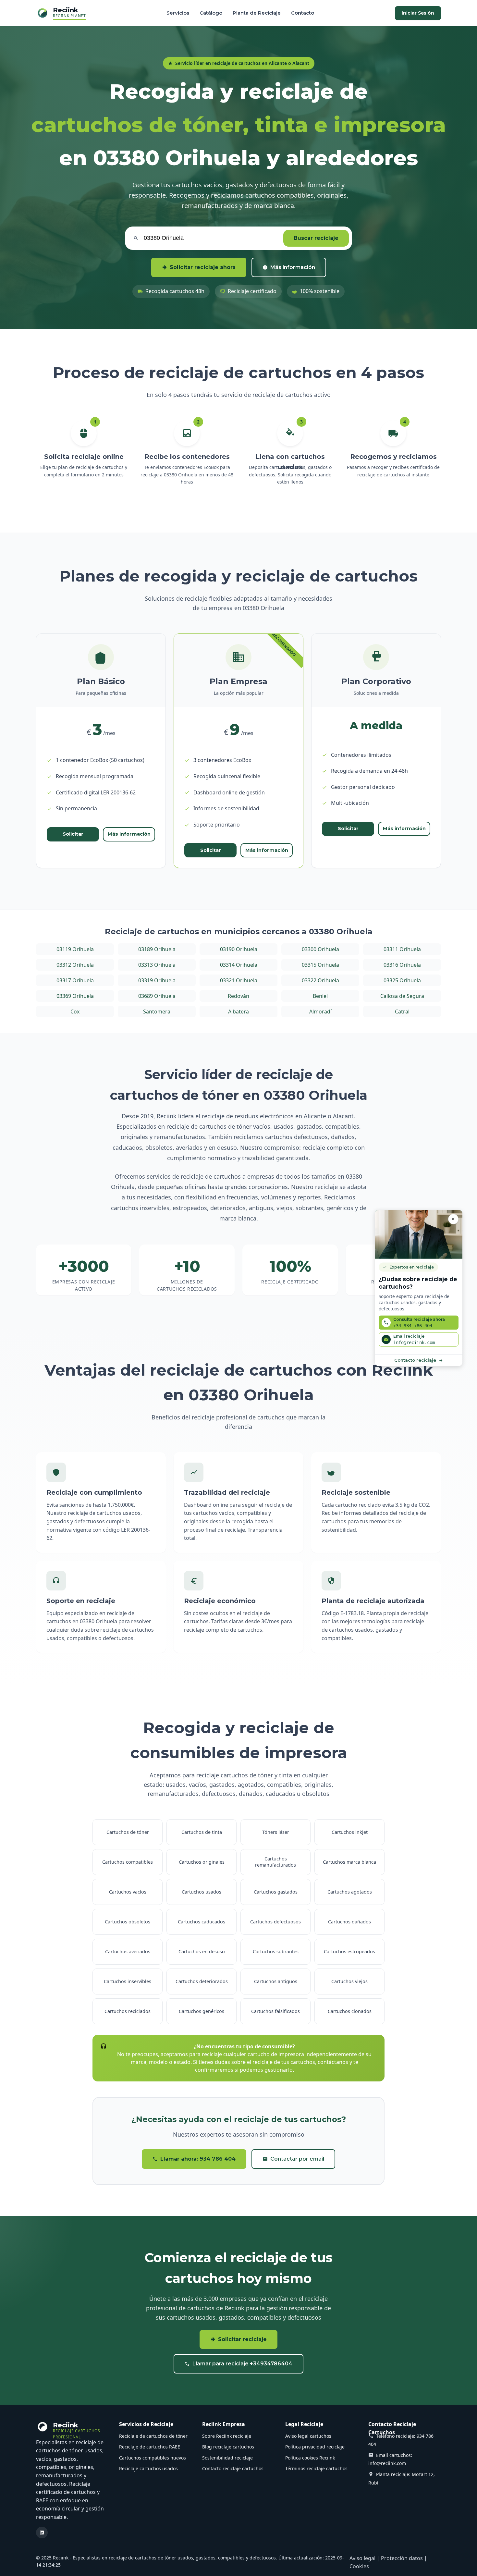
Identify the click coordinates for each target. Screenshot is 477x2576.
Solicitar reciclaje (242, 2339)
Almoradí (320, 1012)
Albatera (238, 1012)
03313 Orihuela (157, 965)
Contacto (303, 13)
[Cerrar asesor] (453, 1219)
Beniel (320, 996)
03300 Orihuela (320, 949)
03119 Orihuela (75, 949)
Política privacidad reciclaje (315, 2447)
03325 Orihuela (402, 980)
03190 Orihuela (239, 949)
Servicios (178, 13)
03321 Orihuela (239, 980)
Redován (238, 996)
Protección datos (402, 2558)
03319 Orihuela (157, 980)
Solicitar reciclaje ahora (203, 267)
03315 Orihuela (320, 965)
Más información (293, 267)
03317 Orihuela (75, 980)
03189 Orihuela (157, 949)
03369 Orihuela (75, 996)
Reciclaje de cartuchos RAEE (150, 2447)
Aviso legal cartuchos (308, 2436)
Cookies (359, 2566)
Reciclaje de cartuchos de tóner (153, 2436)
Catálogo (211, 13)
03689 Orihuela (157, 996)
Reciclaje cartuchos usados (148, 2468)
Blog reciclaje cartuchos (228, 2447)
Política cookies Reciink (310, 2458)
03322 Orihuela (320, 980)
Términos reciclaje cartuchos (316, 2468)
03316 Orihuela (402, 965)
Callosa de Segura (402, 996)
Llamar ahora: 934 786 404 (198, 2159)
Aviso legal (362, 2558)
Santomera (157, 1012)
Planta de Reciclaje (257, 13)
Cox (75, 1012)
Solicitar (73, 834)
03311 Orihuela (402, 949)
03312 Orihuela (75, 965)
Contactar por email (297, 2159)
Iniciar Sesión (418, 13)
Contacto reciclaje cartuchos (233, 2468)
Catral (402, 1012)
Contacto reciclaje (415, 1360)
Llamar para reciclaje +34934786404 (242, 2364)
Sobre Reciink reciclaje (227, 2436)
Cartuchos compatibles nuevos (153, 2458)
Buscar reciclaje (316, 238)
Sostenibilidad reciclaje (227, 2458)
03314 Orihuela (239, 965)
